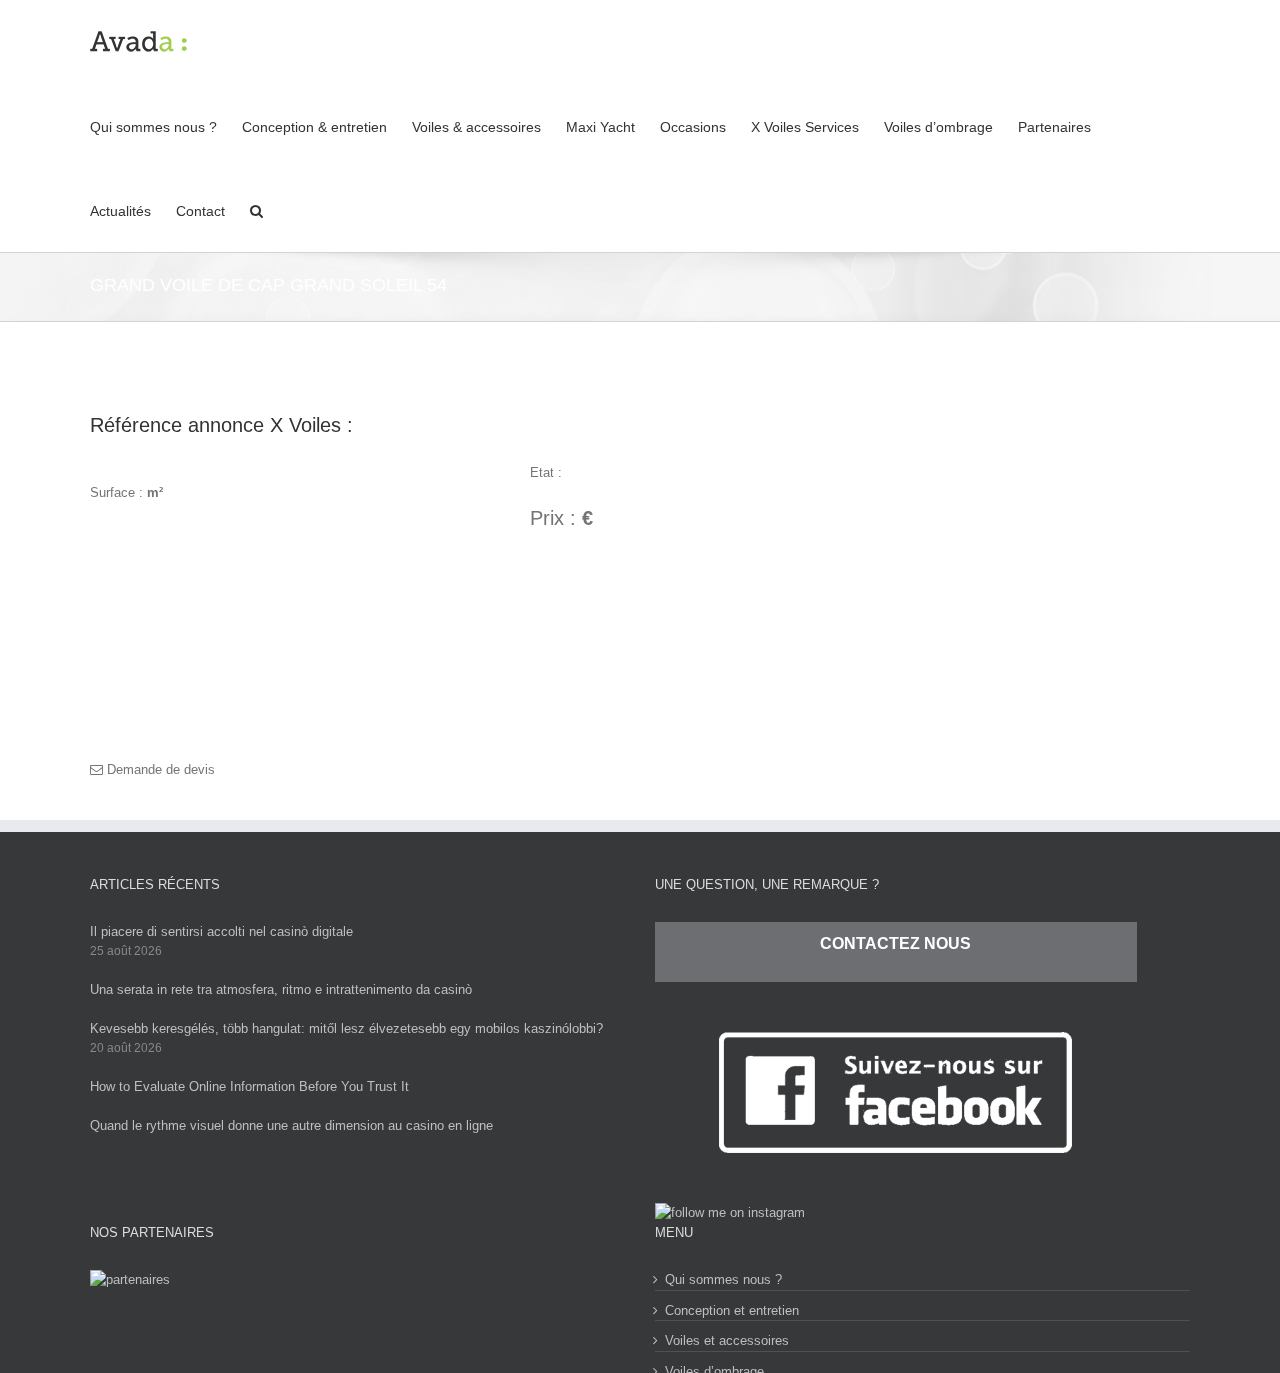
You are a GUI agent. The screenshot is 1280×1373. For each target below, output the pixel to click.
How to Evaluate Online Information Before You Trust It (249, 1086)
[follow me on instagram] (730, 1212)
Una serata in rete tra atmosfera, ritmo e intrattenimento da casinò (281, 989)
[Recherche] (256, 210)
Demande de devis (159, 769)
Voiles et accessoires (727, 1340)
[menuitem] (166, 126)
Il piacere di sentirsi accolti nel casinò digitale (221, 931)
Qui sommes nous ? (723, 1279)
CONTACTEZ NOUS (895, 943)
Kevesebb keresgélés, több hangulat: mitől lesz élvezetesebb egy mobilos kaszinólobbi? (346, 1028)
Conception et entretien (732, 1310)
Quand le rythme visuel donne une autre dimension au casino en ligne (291, 1125)
